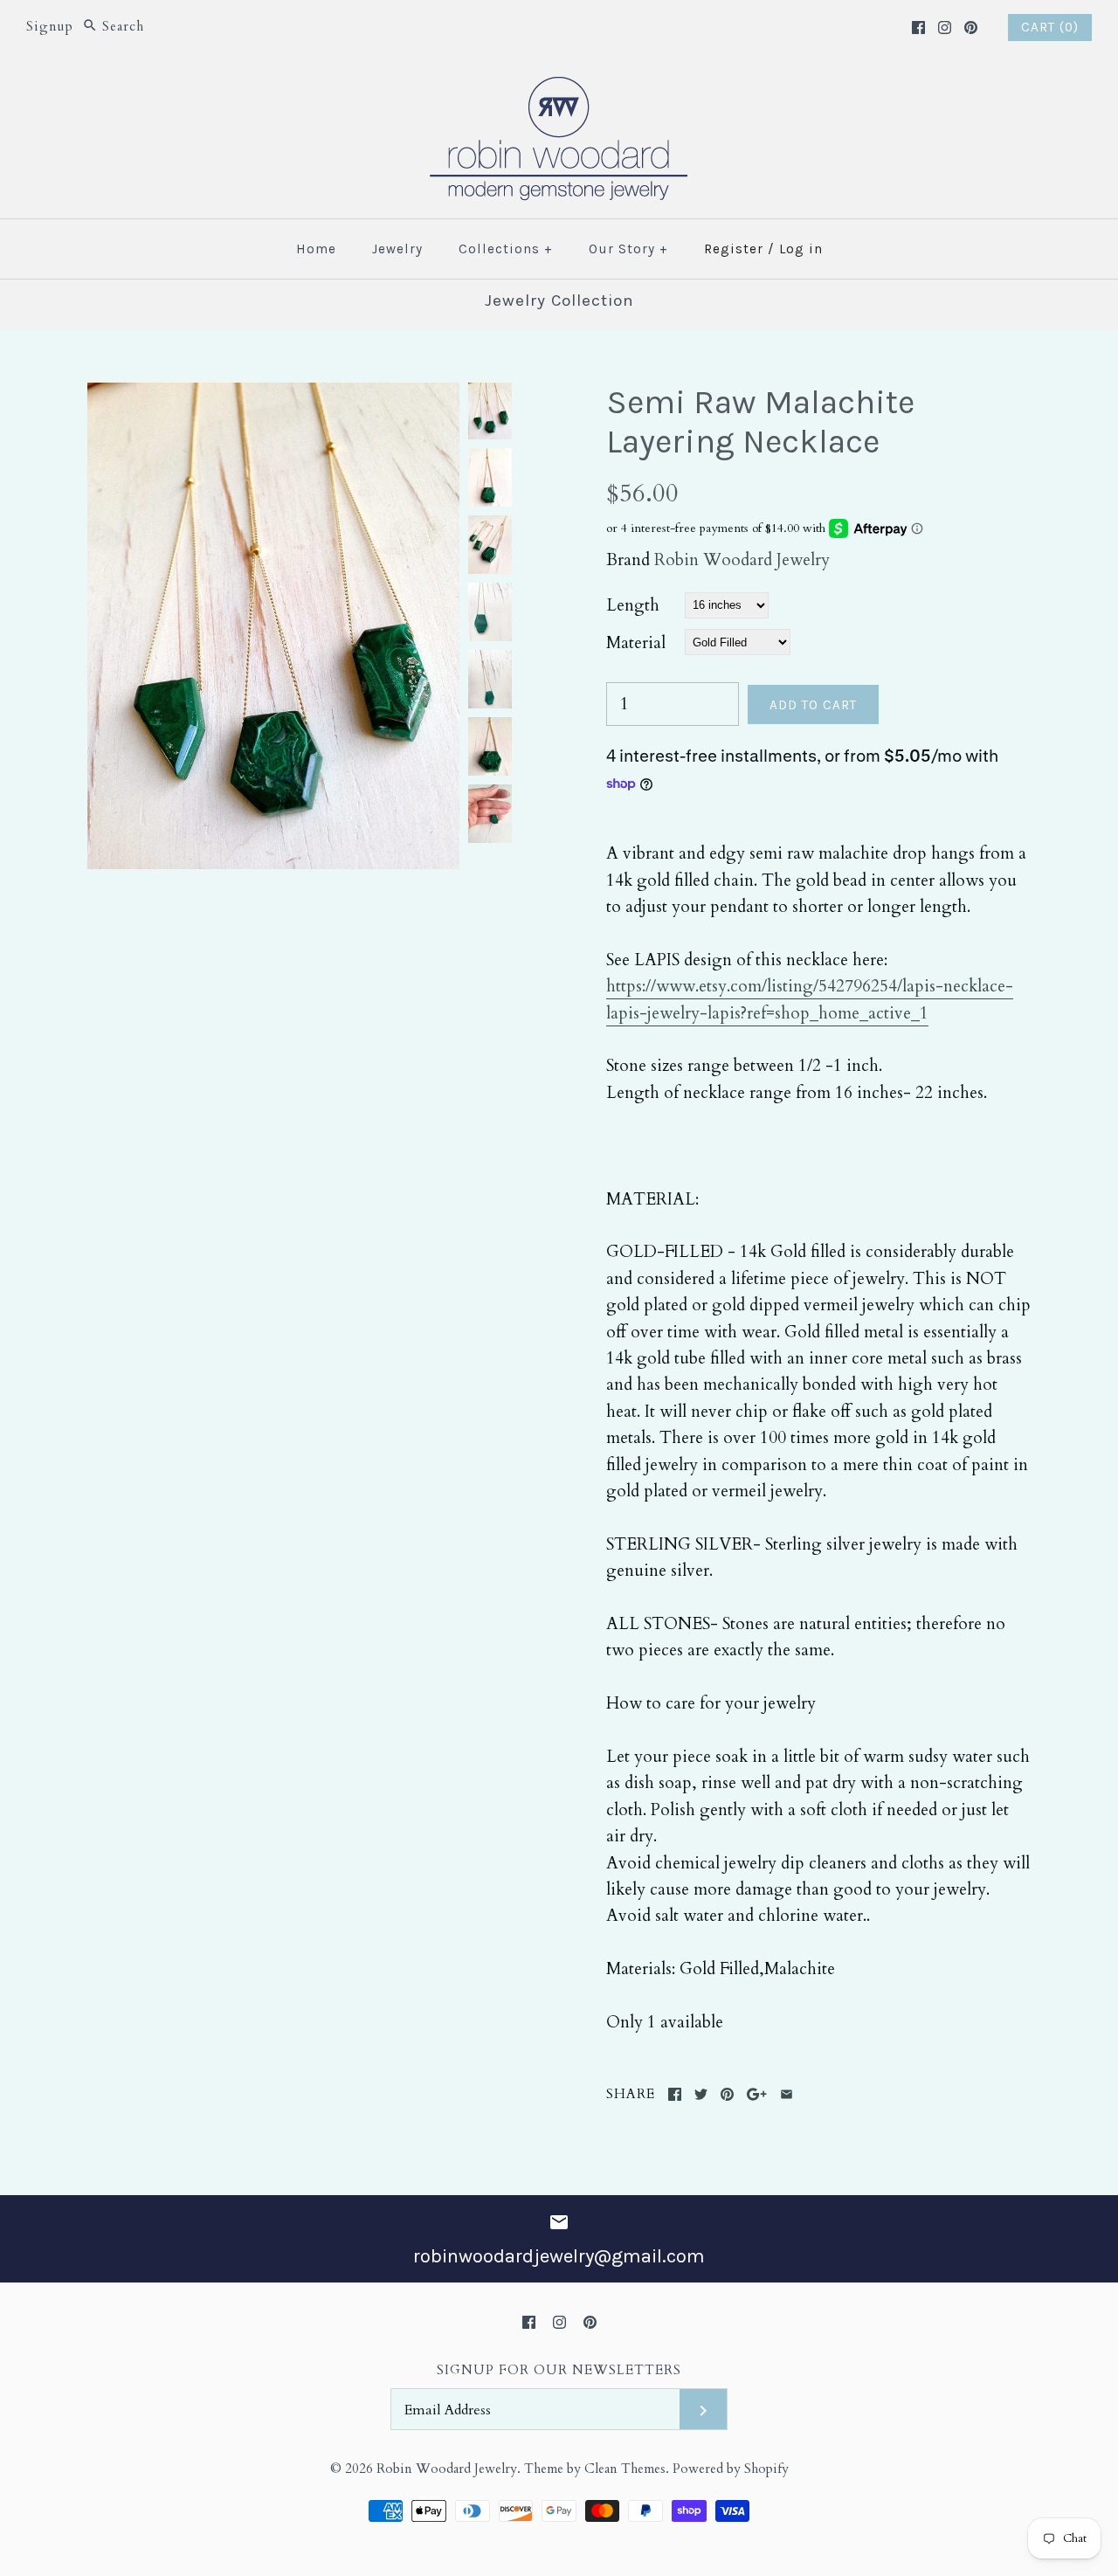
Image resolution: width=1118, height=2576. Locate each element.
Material (636, 643)
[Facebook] (918, 28)
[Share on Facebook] (675, 2094)
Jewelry (397, 249)
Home (316, 249)
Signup (50, 27)
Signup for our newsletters (559, 2370)
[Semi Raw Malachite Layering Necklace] (273, 396)
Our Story (628, 249)
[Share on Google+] (757, 2094)
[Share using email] (787, 2094)
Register (734, 249)
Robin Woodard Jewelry (742, 560)
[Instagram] (945, 28)
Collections (506, 249)
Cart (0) (1050, 27)
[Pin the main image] (727, 2094)
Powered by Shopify (731, 2469)
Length (633, 605)
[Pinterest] (971, 28)
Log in (801, 249)
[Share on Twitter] (701, 2094)
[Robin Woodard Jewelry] (559, 87)
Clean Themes (625, 2469)
